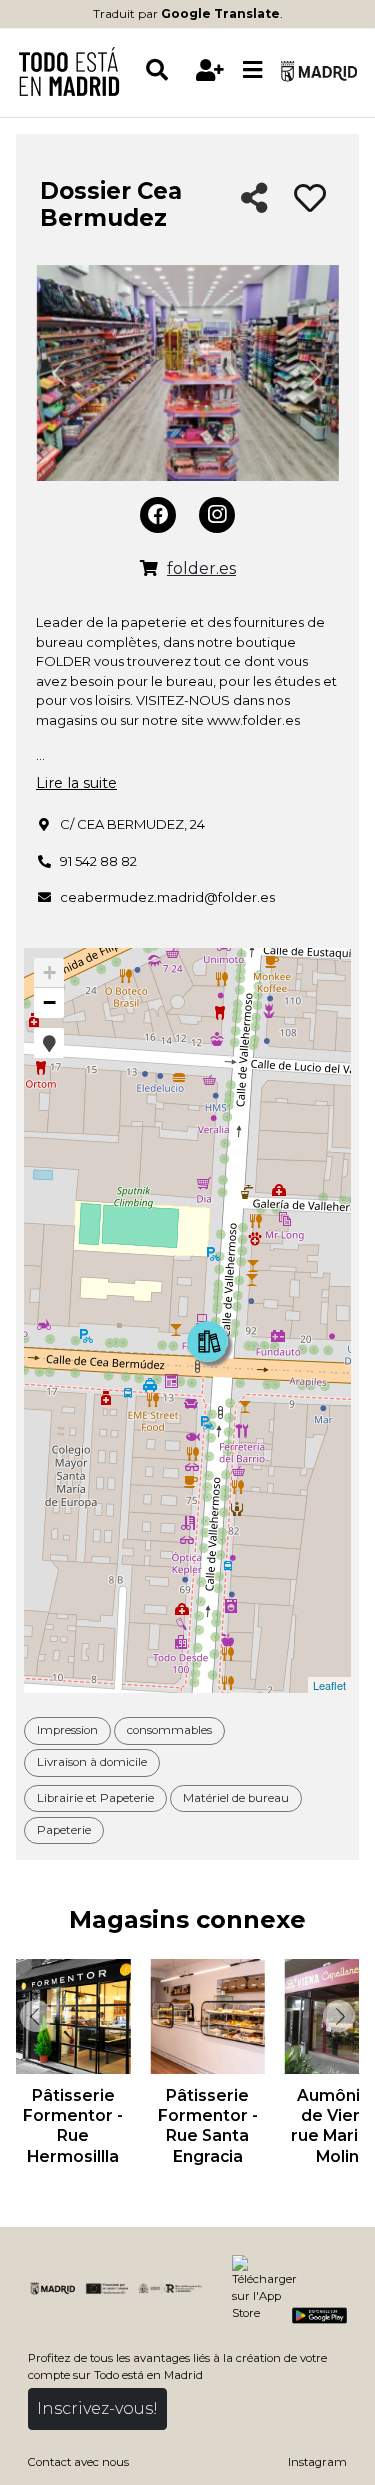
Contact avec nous (78, 2462)
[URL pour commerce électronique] (149, 569)
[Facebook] (158, 515)
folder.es (201, 568)
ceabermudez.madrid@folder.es (167, 897)
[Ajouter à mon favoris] (310, 199)
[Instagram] (217, 515)
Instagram (317, 2462)
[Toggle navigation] (253, 71)
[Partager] (254, 199)
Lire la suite (76, 783)
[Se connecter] (210, 70)
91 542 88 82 (98, 861)
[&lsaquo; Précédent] (34, 2016)
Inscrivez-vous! (97, 2408)
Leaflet (329, 1685)
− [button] (49, 1002)
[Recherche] (166, 70)
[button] (49, 1043)
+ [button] (49, 972)
